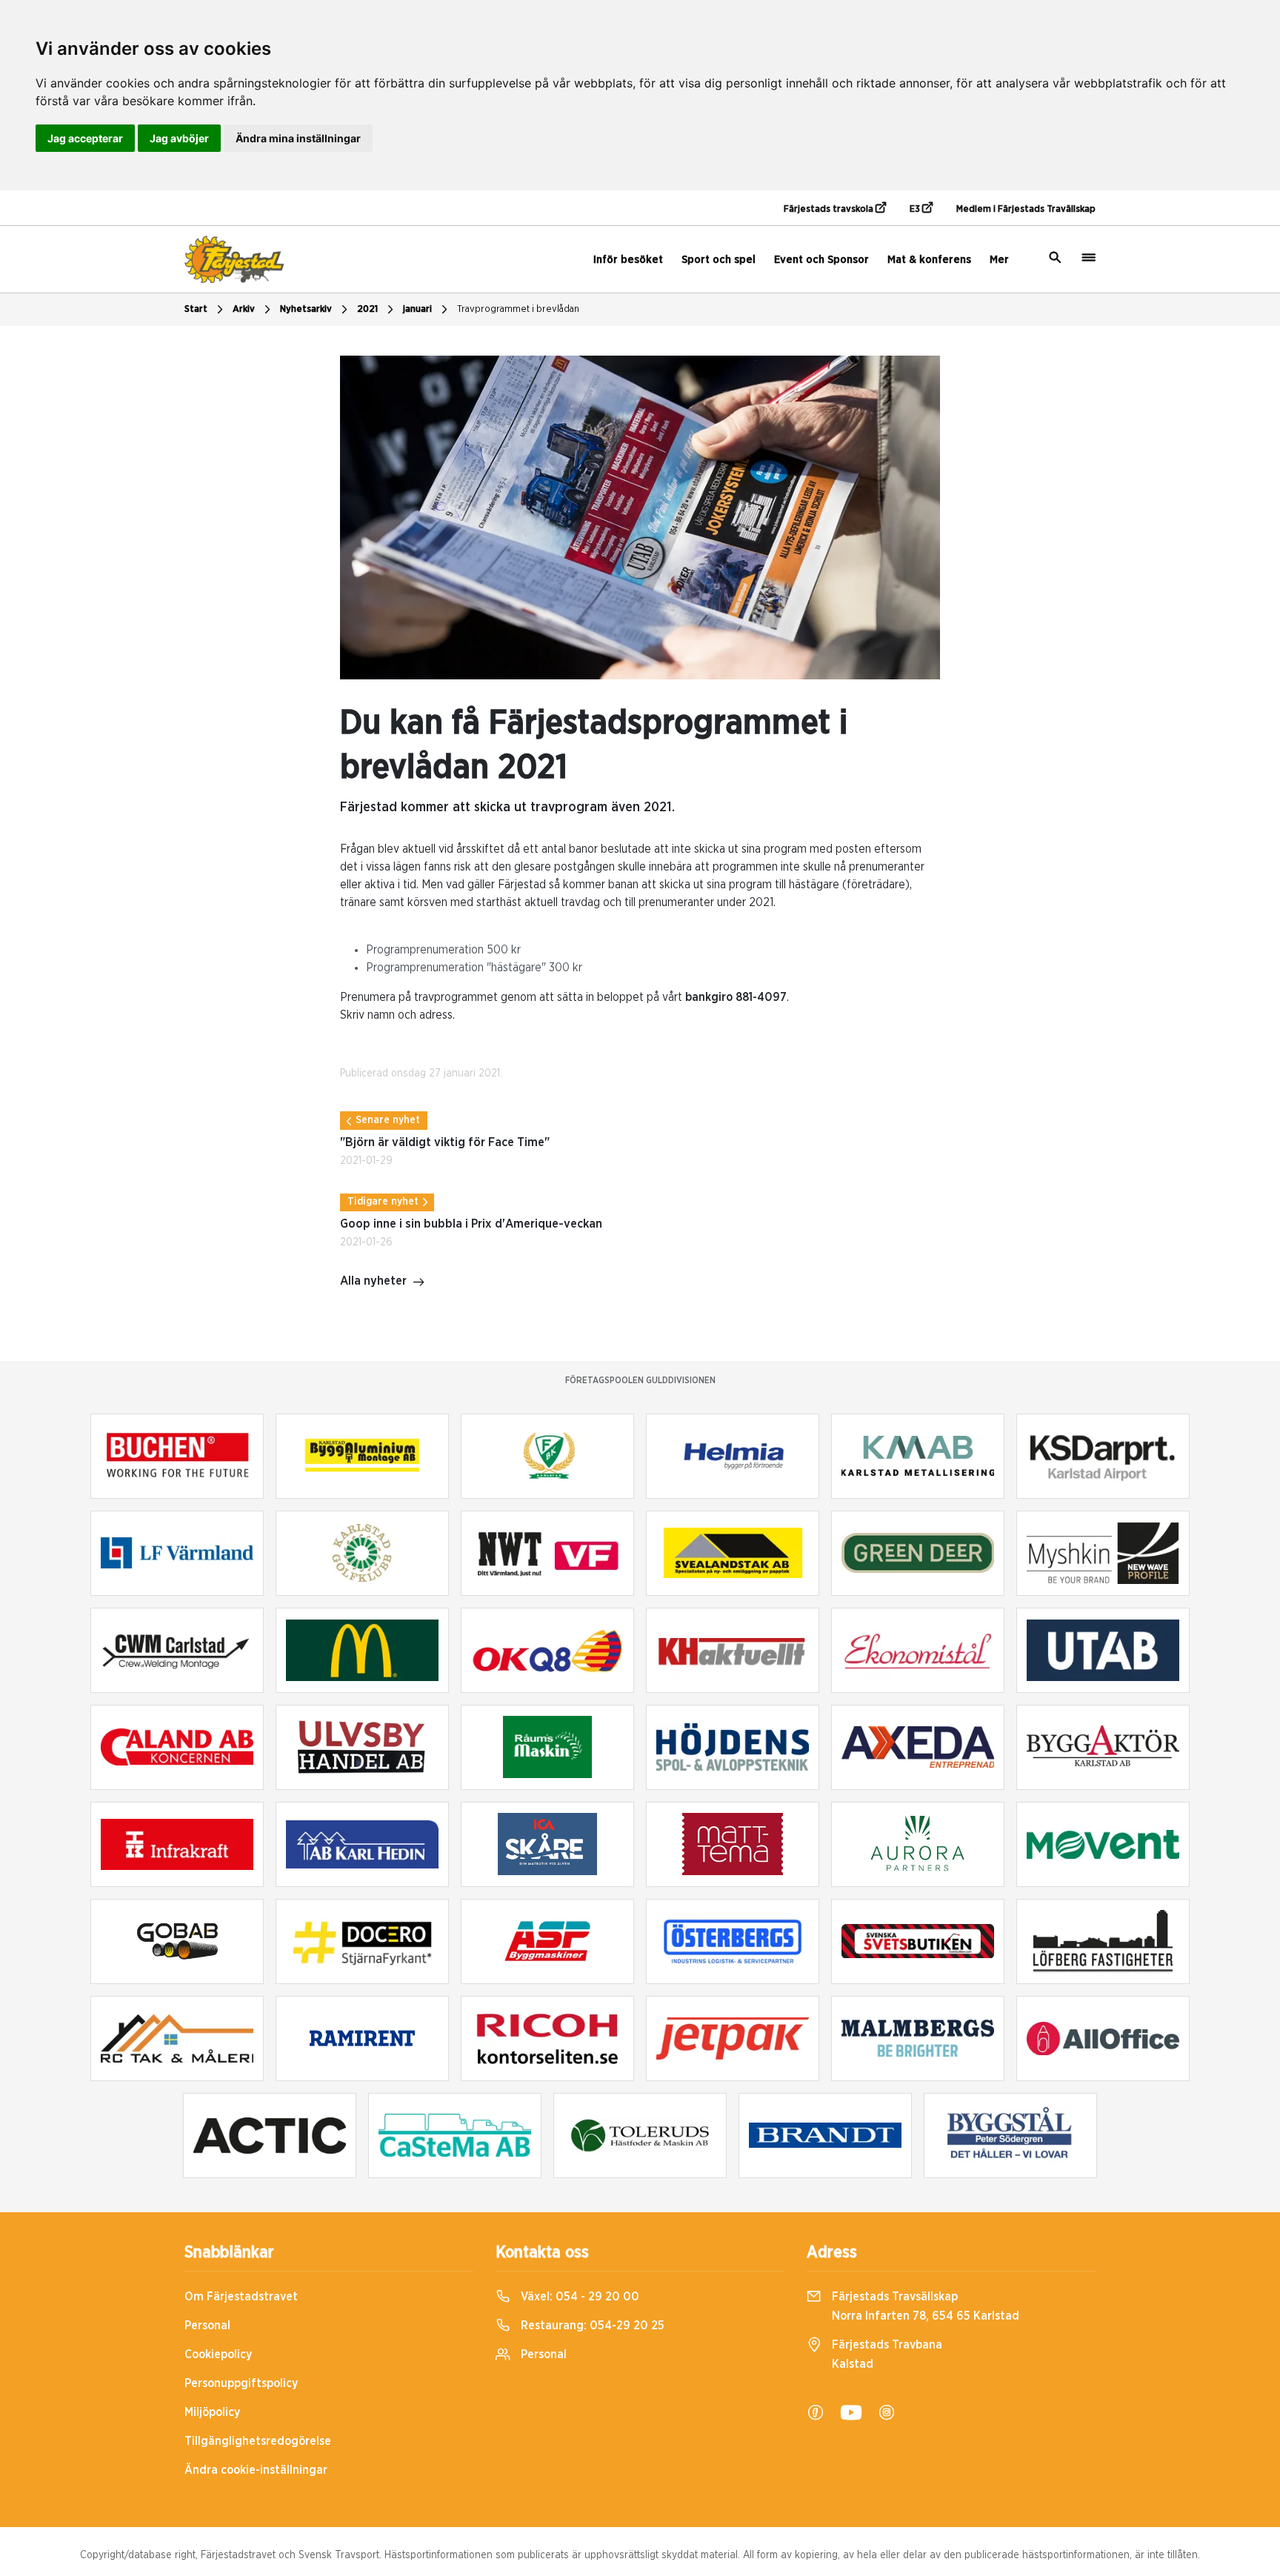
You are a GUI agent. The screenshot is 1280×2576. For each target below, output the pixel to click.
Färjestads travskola (830, 209)
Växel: (579, 2297)
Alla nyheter (373, 1281)
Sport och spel (719, 260)
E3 (916, 209)
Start (196, 309)
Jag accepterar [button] (85, 138)
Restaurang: (591, 2326)
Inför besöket (628, 260)
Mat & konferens (929, 260)
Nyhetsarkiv (306, 309)
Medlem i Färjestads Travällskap (1026, 209)
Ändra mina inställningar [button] (298, 138)
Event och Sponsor (821, 260)
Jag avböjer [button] (179, 138)
